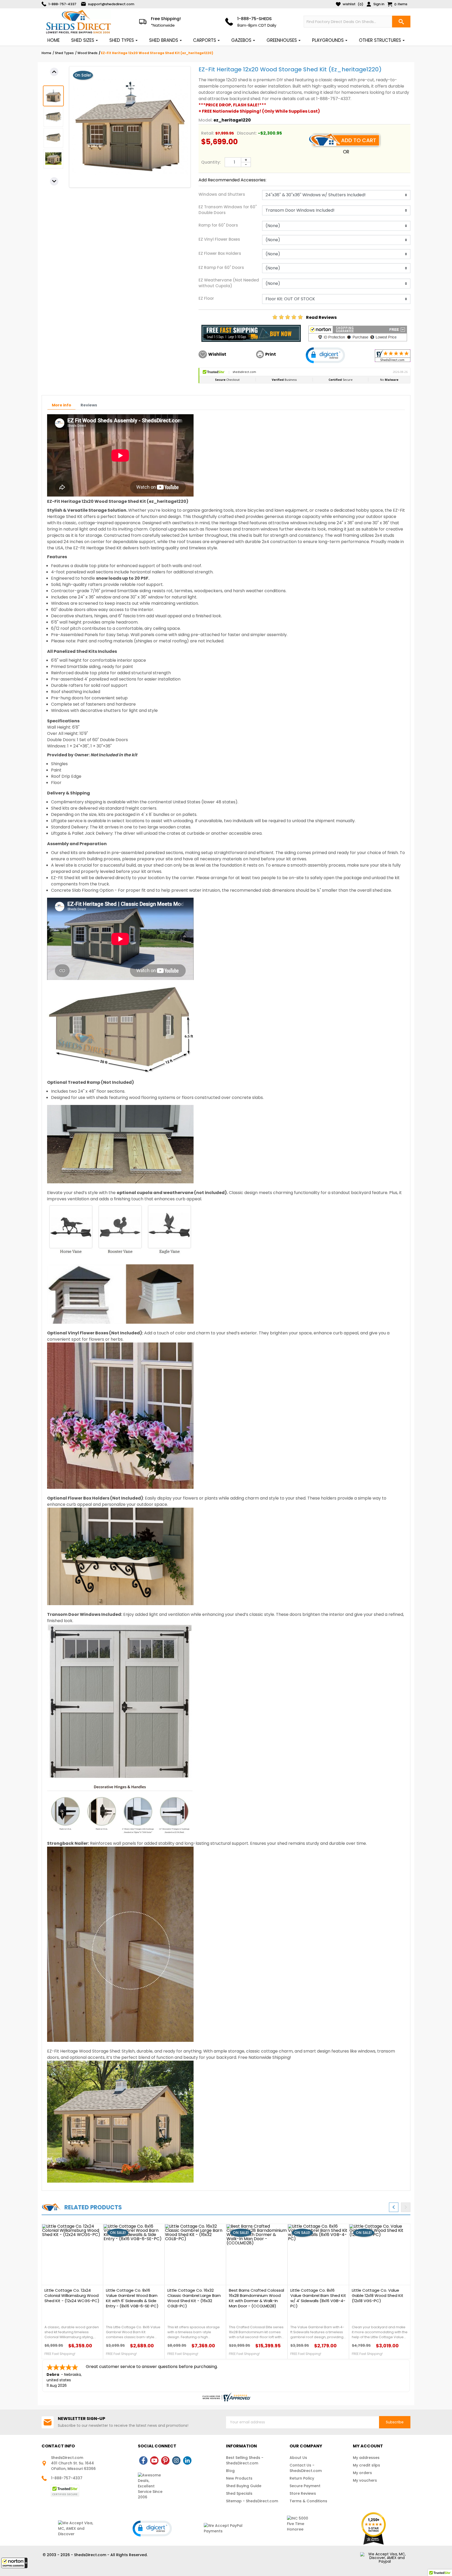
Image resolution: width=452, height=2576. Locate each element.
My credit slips (366, 2465)
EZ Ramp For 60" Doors (221, 267)
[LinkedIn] (187, 2460)
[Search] (401, 22)
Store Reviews (303, 2493)
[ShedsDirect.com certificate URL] (226, 2397)
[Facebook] (143, 2460)
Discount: (247, 133)
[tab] (61, 405)
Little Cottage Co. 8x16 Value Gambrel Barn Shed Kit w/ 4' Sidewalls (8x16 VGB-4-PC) (318, 2298)
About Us (298, 2458)
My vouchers (365, 2480)
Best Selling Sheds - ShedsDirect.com (245, 2460)
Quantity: (211, 162)
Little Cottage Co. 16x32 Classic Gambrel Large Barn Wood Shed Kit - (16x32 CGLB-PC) (194, 2298)
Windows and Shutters (222, 194)
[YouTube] (154, 2460)
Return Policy (302, 2478)
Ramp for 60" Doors (218, 225)
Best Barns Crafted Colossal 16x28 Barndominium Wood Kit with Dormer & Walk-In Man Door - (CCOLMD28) (256, 2298)
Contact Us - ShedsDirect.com (306, 2468)
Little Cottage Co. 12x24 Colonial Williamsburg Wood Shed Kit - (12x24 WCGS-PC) (72, 2296)
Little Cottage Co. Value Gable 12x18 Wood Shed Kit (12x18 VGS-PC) (378, 2296)
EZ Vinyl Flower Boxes (219, 239)
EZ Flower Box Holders (220, 253)
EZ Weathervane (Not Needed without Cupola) (229, 283)
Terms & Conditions (308, 2501)
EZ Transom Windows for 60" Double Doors (228, 210)
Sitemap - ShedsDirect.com (252, 2501)
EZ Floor (206, 298)
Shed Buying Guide (244, 2486)
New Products (239, 2478)
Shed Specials (239, 2493)
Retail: (208, 133)
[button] (14, 2563)
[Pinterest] (165, 2460)
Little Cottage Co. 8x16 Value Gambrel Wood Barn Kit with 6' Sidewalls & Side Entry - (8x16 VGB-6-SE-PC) (132, 2298)
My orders (362, 2473)
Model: (206, 120)
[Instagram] (176, 2460)
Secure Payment (305, 2486)
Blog (230, 2471)
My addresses (366, 2458)
